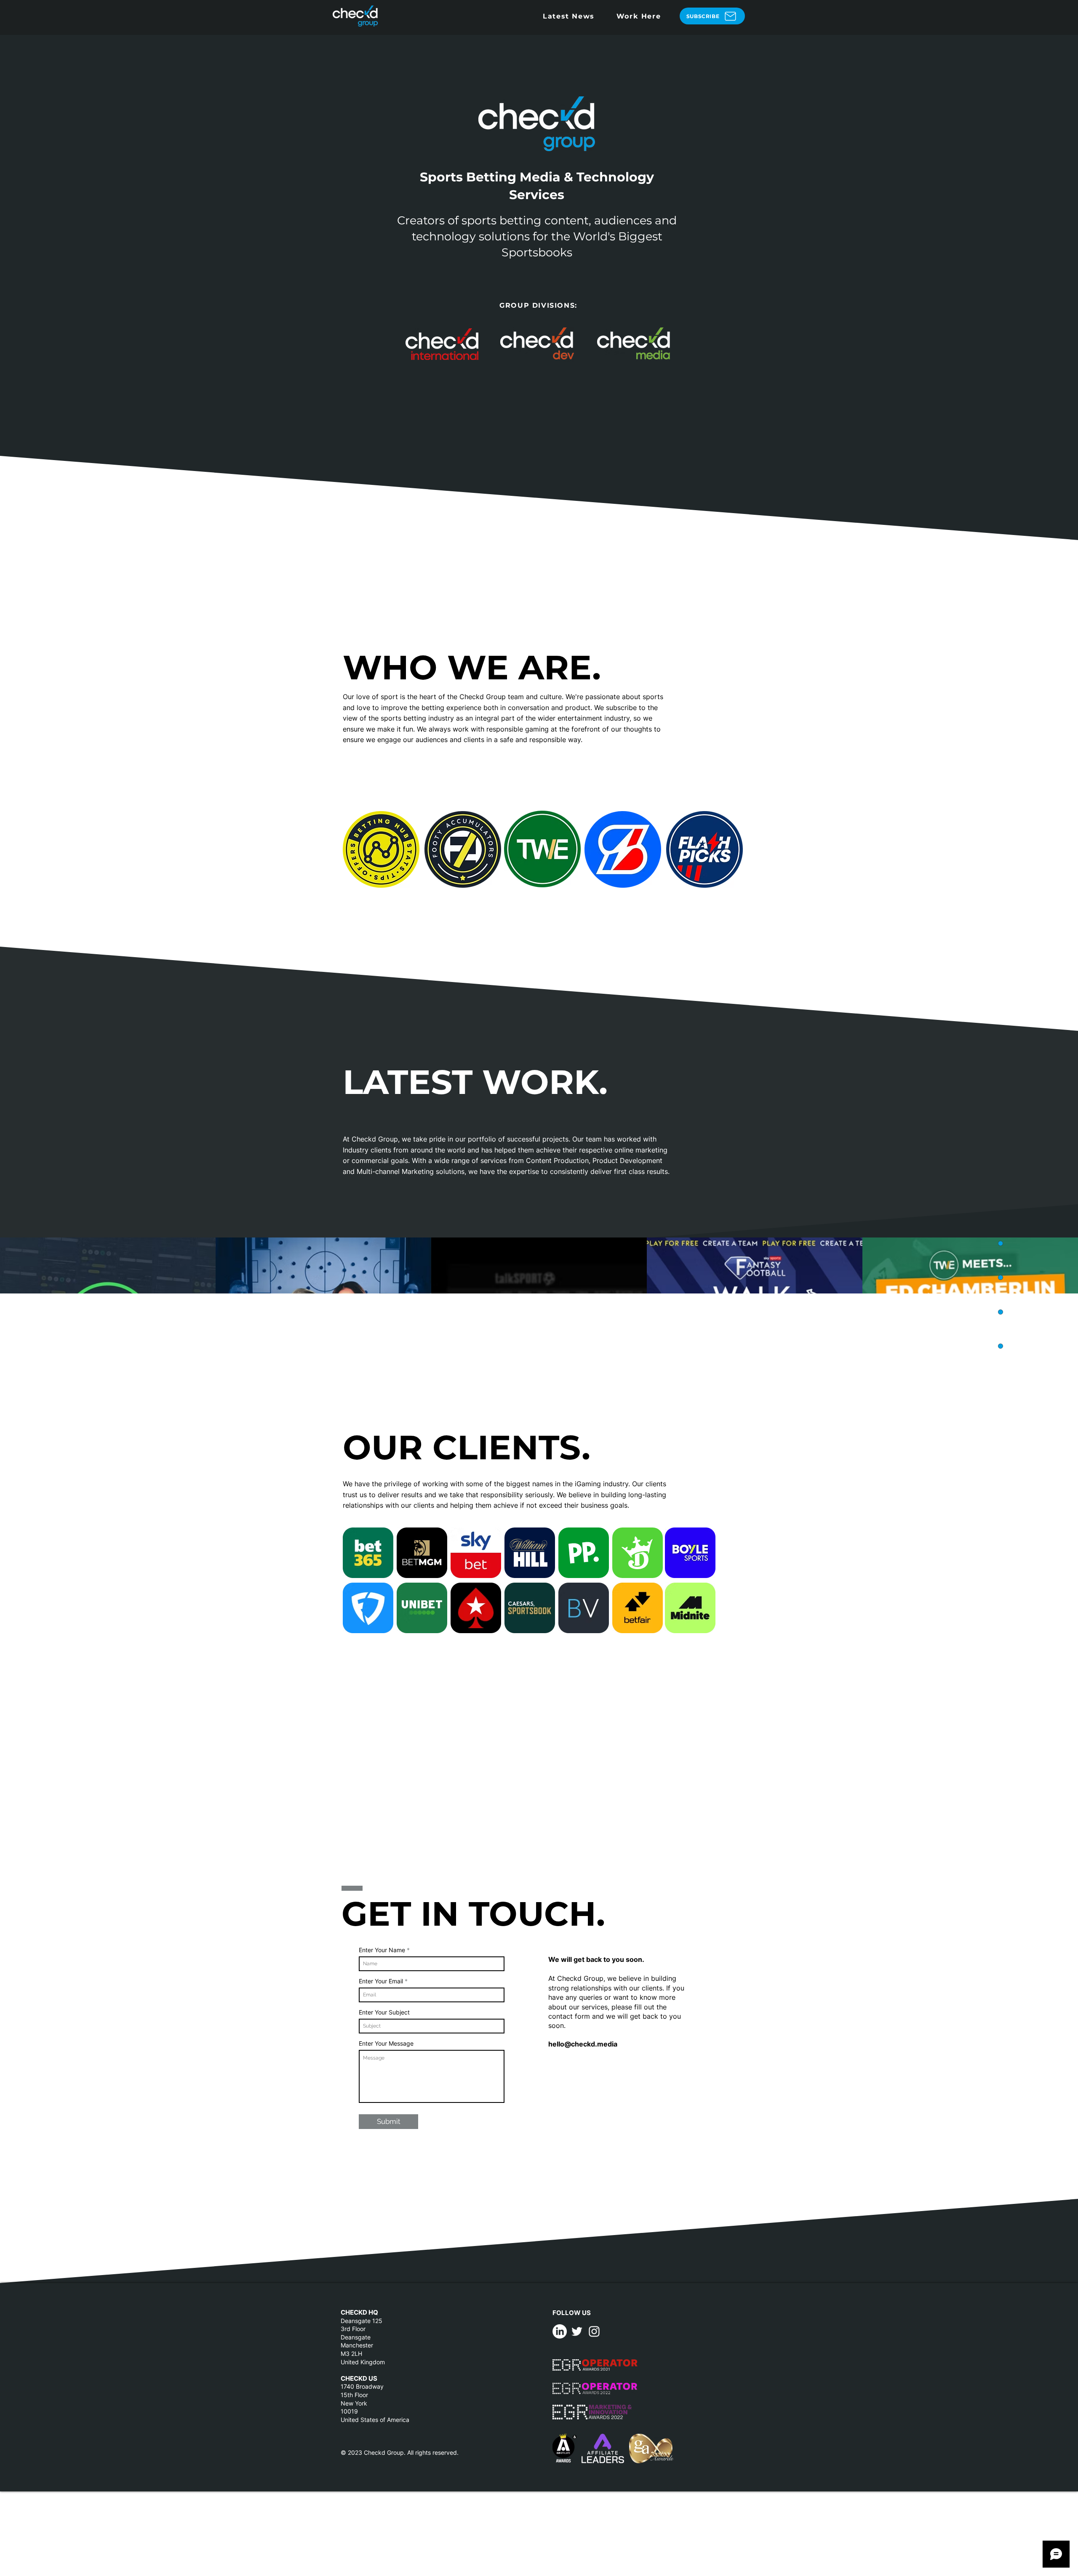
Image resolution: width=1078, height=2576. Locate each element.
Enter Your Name (382, 1950)
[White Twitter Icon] (577, 2331)
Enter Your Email (381, 1981)
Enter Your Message (386, 2044)
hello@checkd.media (583, 2044)
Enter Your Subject (384, 2012)
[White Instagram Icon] (594, 2331)
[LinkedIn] (560, 2331)
